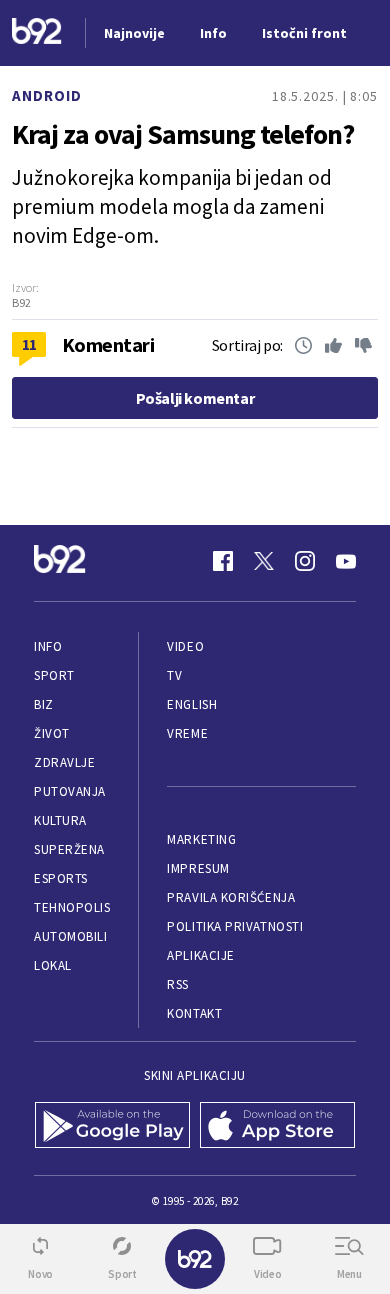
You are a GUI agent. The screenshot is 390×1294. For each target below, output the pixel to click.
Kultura (60, 820)
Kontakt (194, 1013)
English (192, 704)
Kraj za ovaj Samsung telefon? (183, 134)
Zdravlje (64, 762)
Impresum (198, 868)
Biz (44, 704)
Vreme (187, 733)
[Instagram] (305, 561)
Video (185, 646)
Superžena (69, 849)
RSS (178, 984)
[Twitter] (264, 561)
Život (52, 733)
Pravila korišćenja (231, 897)
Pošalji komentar (195, 398)
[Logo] (37, 33)
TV (174, 675)
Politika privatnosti (235, 926)
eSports (61, 878)
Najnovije (134, 33)
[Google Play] (112, 1127)
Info (48, 646)
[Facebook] (223, 561)
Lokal (53, 965)
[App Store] (277, 1127)
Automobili (70, 936)
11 (29, 344)
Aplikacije (200, 955)
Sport (54, 675)
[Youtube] (346, 561)
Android (47, 95)
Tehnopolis (72, 907)
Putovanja (70, 791)
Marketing (201, 839)
